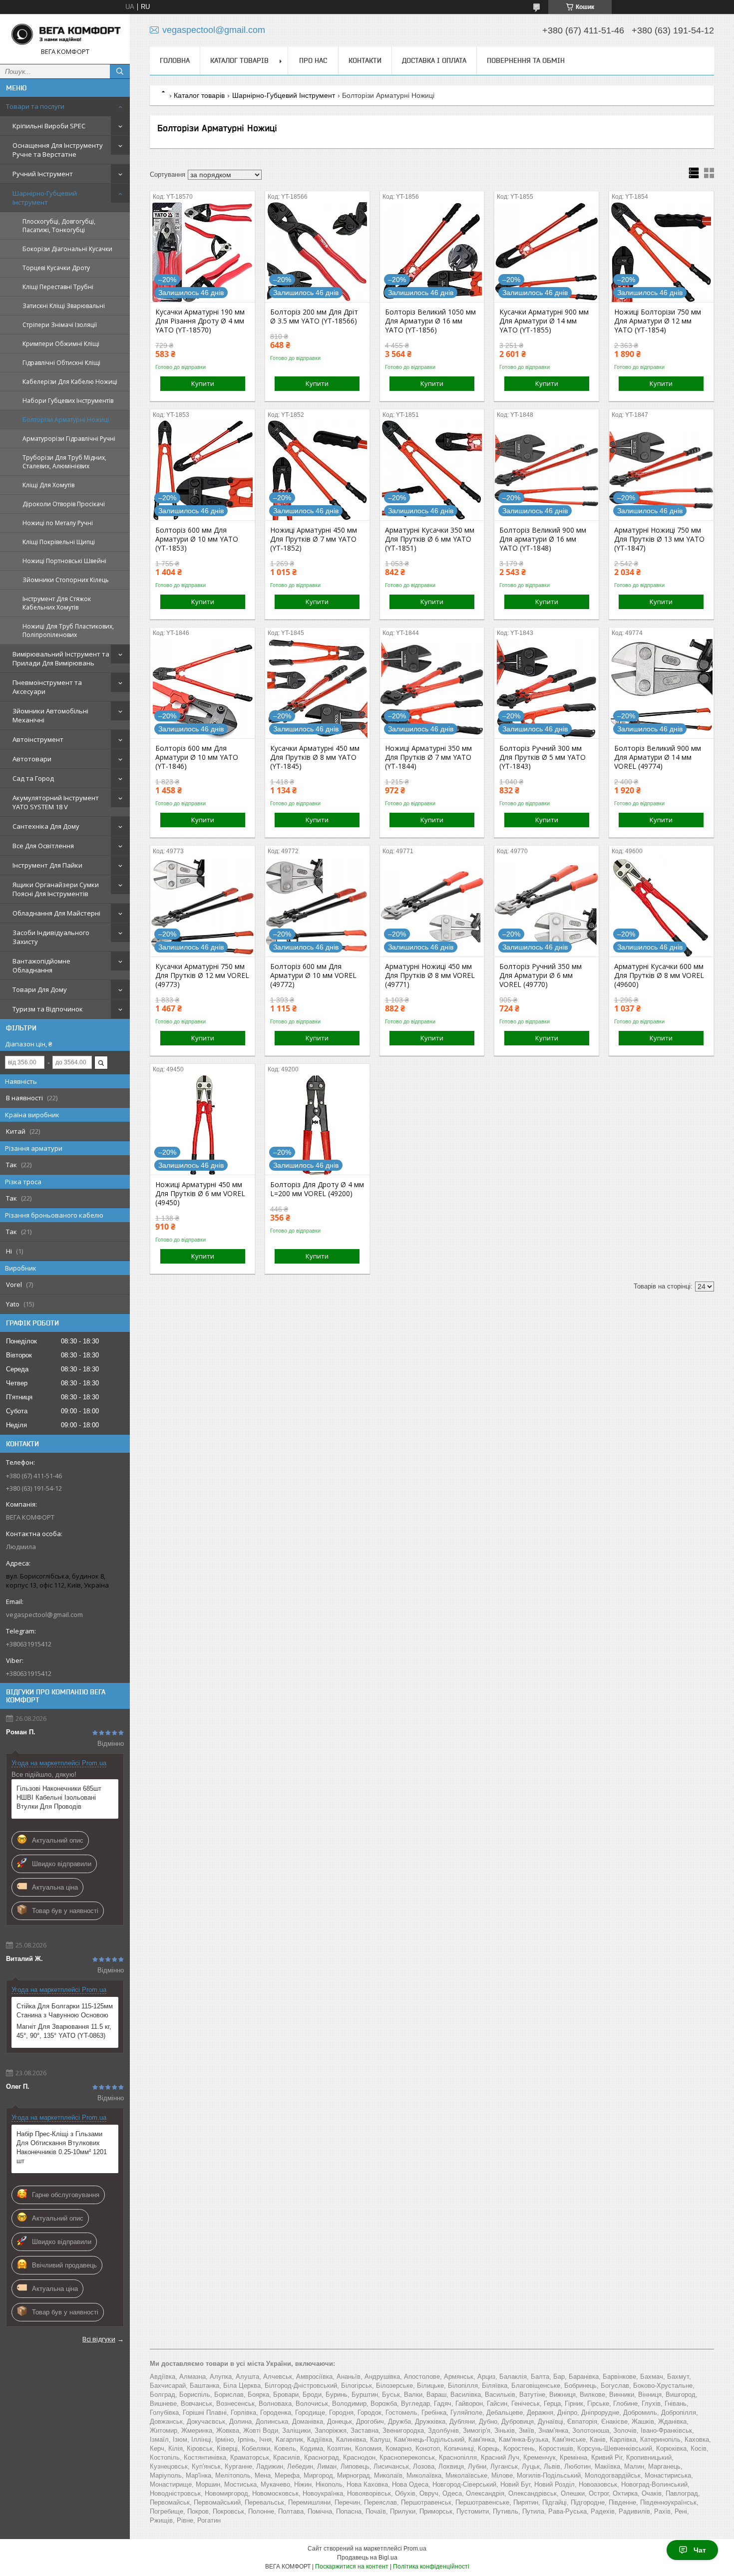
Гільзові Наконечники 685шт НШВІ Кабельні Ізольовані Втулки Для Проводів (59, 1797)
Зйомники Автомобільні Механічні (50, 715)
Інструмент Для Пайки (47, 865)
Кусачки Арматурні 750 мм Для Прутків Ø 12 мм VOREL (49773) (202, 975)
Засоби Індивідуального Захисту (51, 937)
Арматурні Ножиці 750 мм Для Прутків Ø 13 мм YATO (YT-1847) (659, 539)
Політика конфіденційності (431, 2567)
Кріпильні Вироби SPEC (49, 126)
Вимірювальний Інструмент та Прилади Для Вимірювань (61, 658)
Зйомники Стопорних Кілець (66, 580)
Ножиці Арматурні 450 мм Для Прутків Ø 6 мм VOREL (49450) (200, 1194)
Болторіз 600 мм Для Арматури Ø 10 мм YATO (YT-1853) (197, 539)
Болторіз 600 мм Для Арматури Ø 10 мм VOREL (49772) (313, 975)
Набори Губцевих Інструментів (68, 401)
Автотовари (32, 759)
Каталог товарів (239, 60)
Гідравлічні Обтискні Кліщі (61, 363)
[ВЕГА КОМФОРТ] (65, 34)
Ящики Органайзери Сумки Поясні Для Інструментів (56, 889)
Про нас (313, 60)
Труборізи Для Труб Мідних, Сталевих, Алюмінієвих (64, 462)
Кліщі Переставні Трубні (58, 287)
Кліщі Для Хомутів (48, 485)
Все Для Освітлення (43, 846)
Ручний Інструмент (43, 174)
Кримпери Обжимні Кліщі (61, 344)
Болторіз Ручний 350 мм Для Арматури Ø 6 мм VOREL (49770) (541, 975)
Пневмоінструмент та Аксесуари (47, 687)
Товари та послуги (35, 106)
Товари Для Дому (40, 989)
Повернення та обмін (526, 60)
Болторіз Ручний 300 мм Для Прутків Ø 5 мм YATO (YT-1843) (543, 757)
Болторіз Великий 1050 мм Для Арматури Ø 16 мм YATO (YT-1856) (430, 321)
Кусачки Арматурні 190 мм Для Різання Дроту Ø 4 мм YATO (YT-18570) (200, 321)
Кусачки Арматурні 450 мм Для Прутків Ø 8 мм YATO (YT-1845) (315, 757)
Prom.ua (415, 2549)
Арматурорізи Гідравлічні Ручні (69, 439)
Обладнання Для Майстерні (56, 913)
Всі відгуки (99, 2339)
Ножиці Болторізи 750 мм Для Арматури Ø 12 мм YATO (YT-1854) (658, 321)
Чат (700, 2550)
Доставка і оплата (434, 60)
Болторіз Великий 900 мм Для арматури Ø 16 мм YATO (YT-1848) (543, 539)
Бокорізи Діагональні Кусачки (67, 249)
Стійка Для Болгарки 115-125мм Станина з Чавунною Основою (65, 2011)
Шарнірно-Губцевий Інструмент (45, 198)
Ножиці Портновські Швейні (64, 561)
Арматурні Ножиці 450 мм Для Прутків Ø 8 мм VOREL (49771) (430, 975)
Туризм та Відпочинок (48, 1009)
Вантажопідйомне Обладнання (41, 966)
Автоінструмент (38, 739)
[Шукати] (120, 71)
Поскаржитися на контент (352, 2567)
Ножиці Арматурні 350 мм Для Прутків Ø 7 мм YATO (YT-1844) (428, 757)
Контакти (365, 60)
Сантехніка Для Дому (46, 826)
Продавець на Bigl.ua (367, 2558)
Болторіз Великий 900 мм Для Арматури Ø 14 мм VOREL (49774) (658, 757)
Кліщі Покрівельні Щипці (59, 542)
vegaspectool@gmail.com (44, 1614)
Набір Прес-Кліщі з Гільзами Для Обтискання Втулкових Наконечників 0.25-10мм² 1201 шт (62, 2147)
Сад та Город (33, 778)
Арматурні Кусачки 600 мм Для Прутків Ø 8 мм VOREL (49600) (659, 975)
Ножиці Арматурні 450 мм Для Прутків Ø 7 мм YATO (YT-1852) (314, 539)
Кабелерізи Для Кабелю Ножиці (70, 382)
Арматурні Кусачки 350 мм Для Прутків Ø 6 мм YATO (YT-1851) (430, 539)
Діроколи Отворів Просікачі (64, 504)
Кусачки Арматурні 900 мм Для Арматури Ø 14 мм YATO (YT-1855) (544, 321)
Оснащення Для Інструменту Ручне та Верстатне (58, 150)
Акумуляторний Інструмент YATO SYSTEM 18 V (56, 802)
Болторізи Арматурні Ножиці (66, 420)
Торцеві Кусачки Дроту (56, 268)
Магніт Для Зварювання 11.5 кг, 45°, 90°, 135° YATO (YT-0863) (64, 2031)
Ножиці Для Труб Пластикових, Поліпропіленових (68, 631)
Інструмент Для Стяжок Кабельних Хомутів (57, 603)
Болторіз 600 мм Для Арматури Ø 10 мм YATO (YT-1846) (197, 757)
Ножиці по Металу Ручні (58, 523)
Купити (203, 383)
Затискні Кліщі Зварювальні (64, 306)
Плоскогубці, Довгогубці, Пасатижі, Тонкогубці (59, 226)
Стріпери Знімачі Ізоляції (60, 325)
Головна (175, 60)
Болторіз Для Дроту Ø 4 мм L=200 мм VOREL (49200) (317, 1189)
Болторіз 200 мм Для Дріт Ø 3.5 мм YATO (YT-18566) (314, 317)
